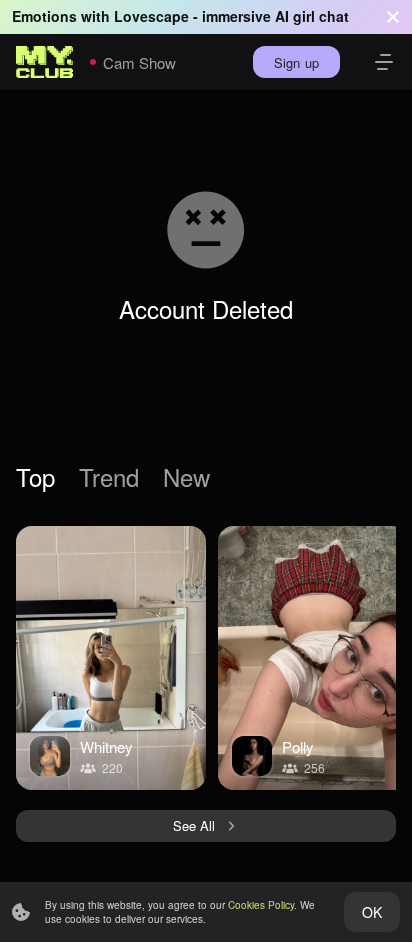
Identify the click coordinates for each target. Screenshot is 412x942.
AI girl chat (312, 16)
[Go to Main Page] (45, 62)
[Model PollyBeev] (313, 658)
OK (372, 912)
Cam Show (139, 62)
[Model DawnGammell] (111, 658)
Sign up (296, 62)
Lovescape (151, 16)
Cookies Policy (261, 905)
